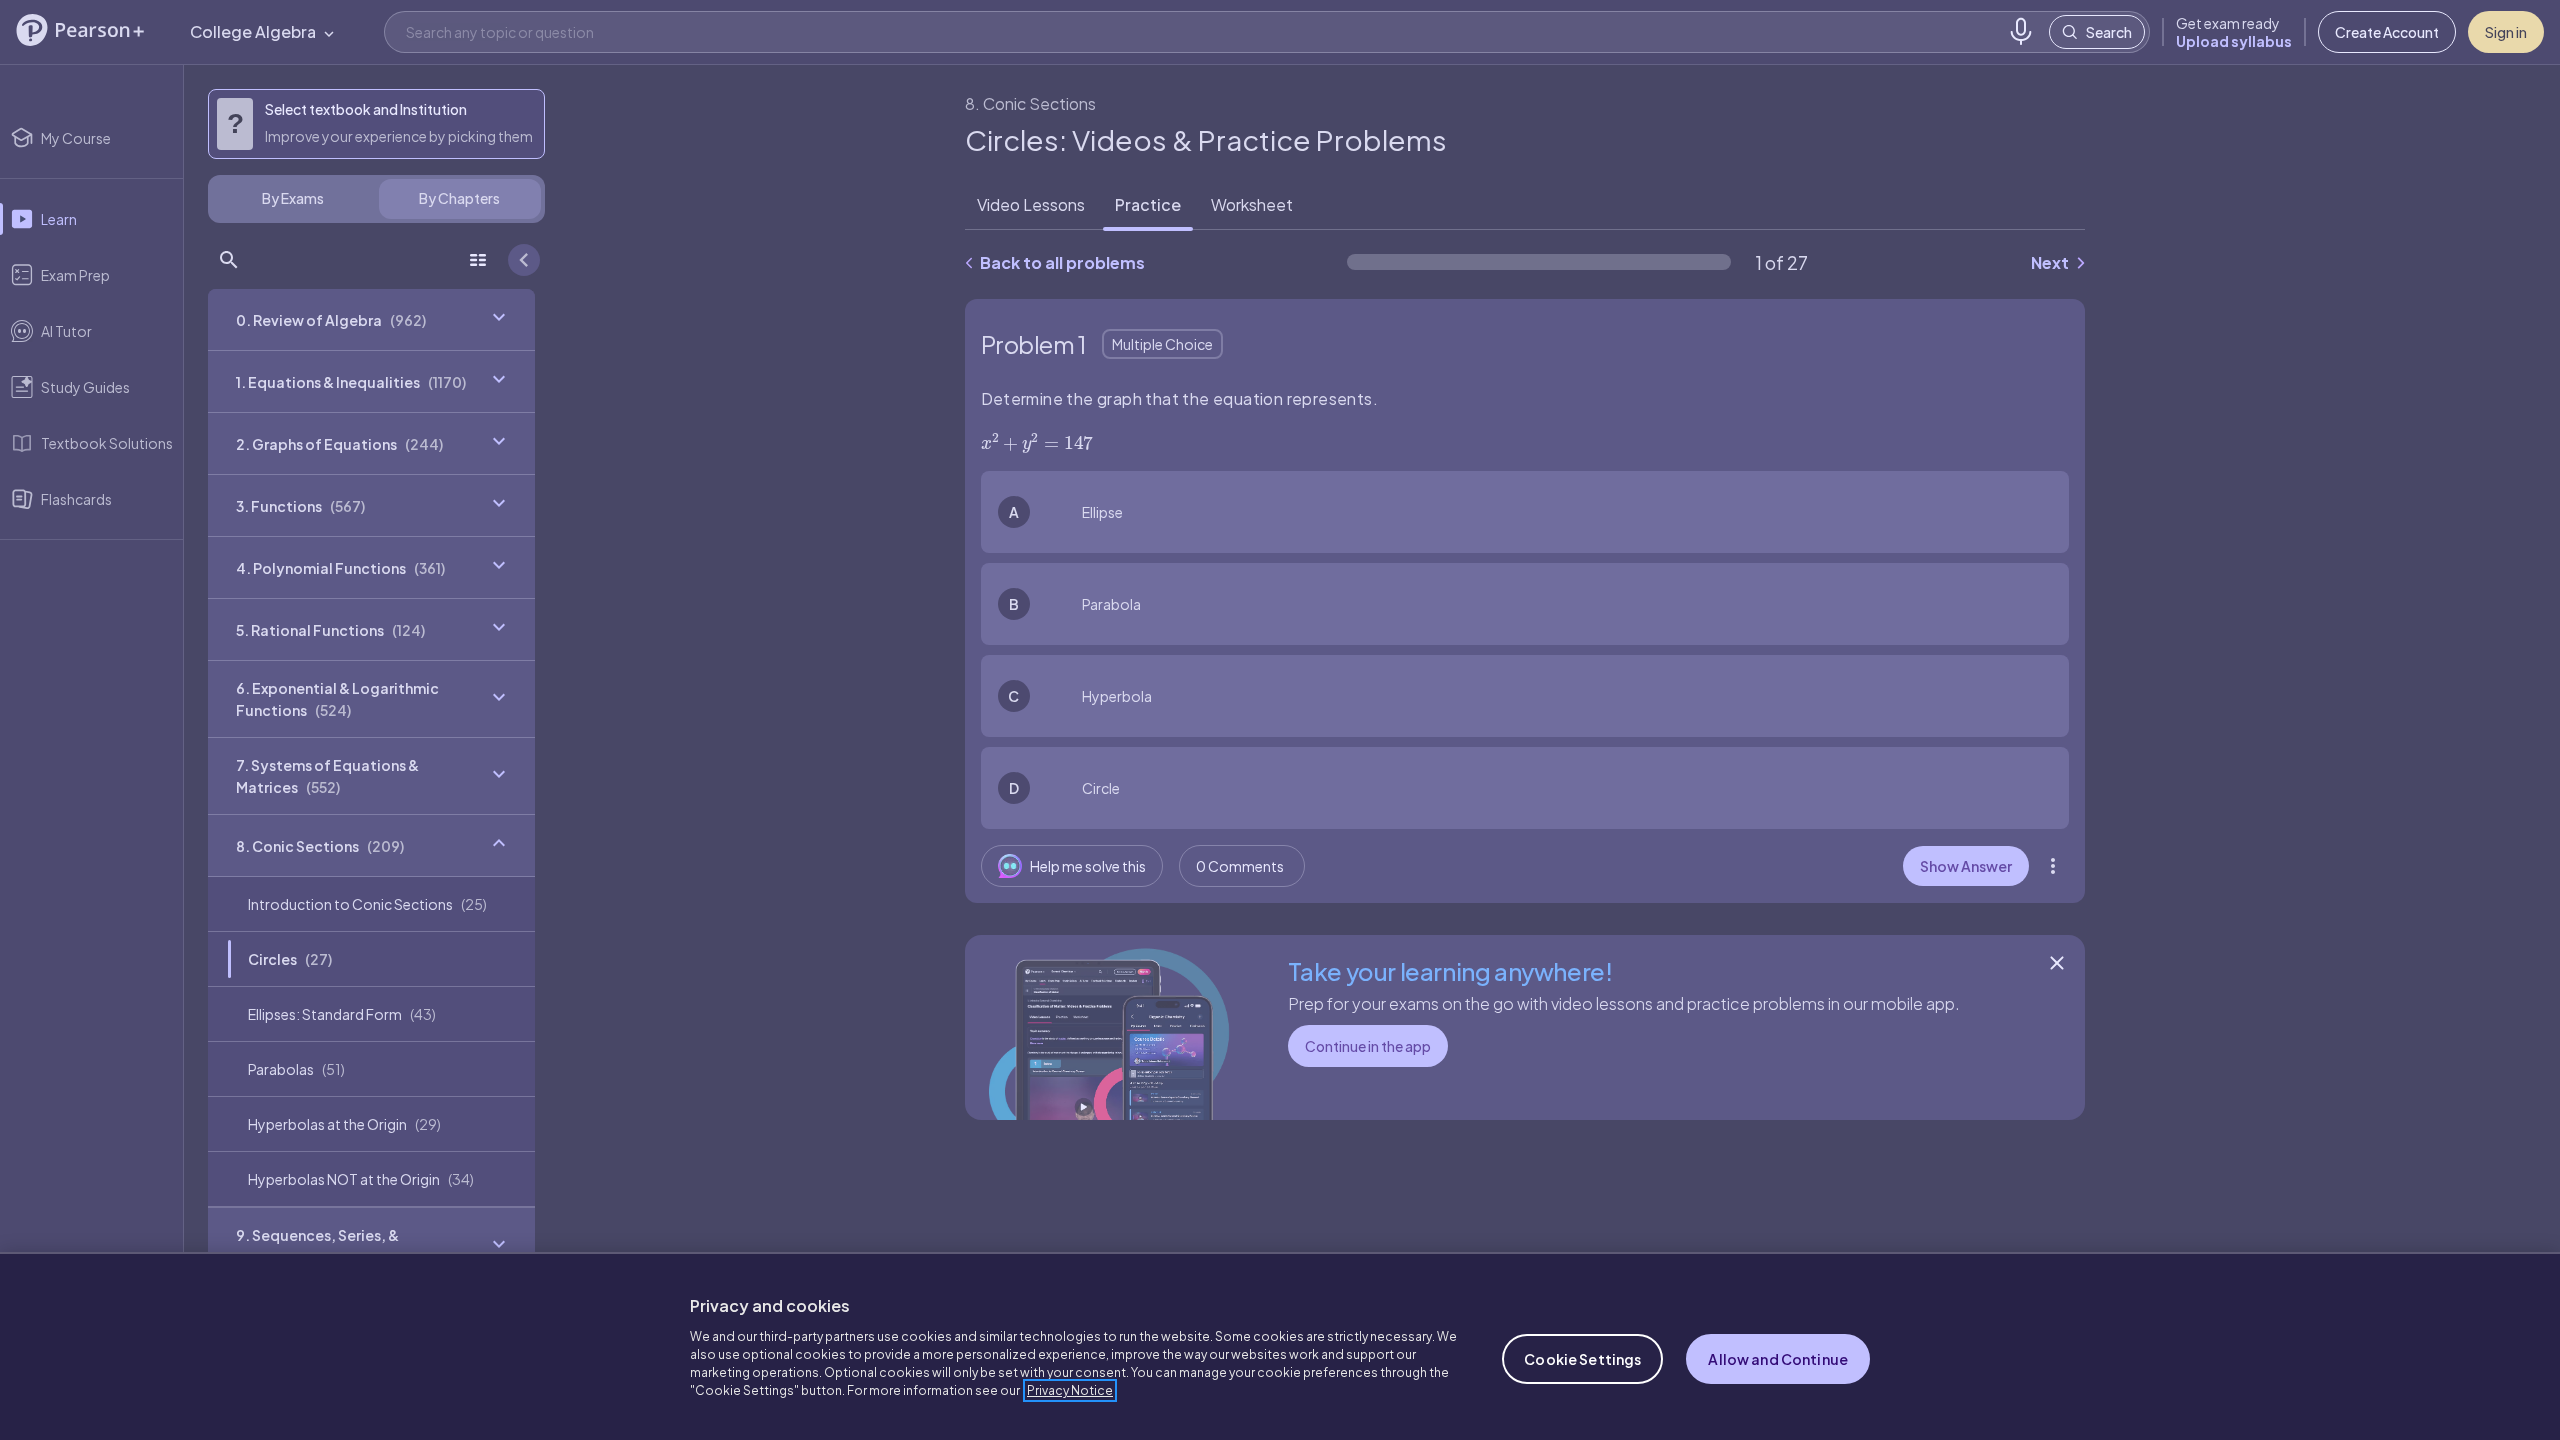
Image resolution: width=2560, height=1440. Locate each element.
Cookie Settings (1582, 1359)
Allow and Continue (1778, 1359)
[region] (1280, 1346)
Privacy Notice (1070, 1390)
